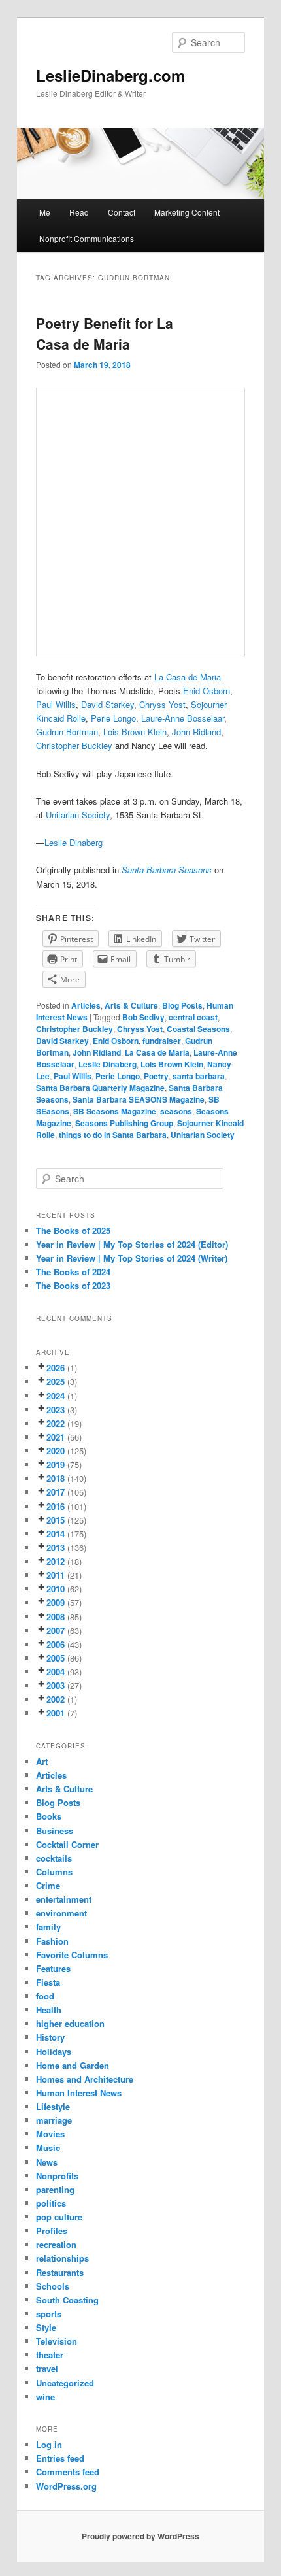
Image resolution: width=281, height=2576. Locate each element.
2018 (56, 1478)
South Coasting (67, 2300)
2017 (56, 1492)
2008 (56, 1617)
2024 (56, 1396)
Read (79, 212)
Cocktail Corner (67, 1844)
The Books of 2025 (73, 1230)
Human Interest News (79, 2093)
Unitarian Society (78, 815)
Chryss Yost (140, 1029)
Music (48, 2148)
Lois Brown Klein (172, 1064)
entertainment (64, 1899)
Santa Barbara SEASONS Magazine (139, 1099)
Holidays (54, 2051)
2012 (56, 1561)
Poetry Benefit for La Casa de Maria (105, 333)
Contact (122, 212)
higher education (70, 2023)
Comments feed (68, 2472)
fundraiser (162, 1041)
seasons (176, 1111)
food (45, 1996)
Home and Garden (73, 2065)
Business (55, 1831)
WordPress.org (66, 2486)
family (48, 1927)
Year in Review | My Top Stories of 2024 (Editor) (132, 1244)
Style (46, 2327)
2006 (56, 1644)
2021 (56, 1437)
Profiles (52, 2231)
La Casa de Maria (188, 677)
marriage (54, 2120)
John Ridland (97, 1052)
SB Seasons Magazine (115, 1111)
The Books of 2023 (73, 1285)
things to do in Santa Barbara (113, 1135)
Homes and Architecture (85, 2079)
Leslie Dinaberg (75, 842)
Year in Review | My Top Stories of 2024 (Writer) (132, 1258)
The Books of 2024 (73, 1272)
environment (61, 1913)
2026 (56, 1368)
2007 (56, 1631)
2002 (56, 1699)
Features (53, 1968)
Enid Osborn (116, 1041)
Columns (54, 1872)
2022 (56, 1423)
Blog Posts (182, 1005)
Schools (53, 2286)
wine (45, 2397)
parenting (55, 2189)
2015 (56, 1520)
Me (45, 212)
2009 (56, 1602)
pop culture (59, 2217)
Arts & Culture (131, 1005)
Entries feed (60, 2458)
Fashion (52, 1941)
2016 (56, 1506)
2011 (56, 1575)
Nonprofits (57, 2176)
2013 (56, 1547)
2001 (56, 1713)
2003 (56, 1685)
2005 (56, 1658)
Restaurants (60, 2272)
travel (47, 2368)
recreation (56, 2244)
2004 (56, 1672)
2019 (56, 1464)
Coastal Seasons (198, 1029)
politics (51, 2203)
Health (49, 2010)
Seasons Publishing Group (124, 1123)
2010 (56, 1589)
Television (57, 2341)
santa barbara (199, 1076)
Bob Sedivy (143, 1017)
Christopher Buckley (74, 745)
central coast (193, 1017)
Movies (50, 2134)
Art (42, 1761)
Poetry (156, 1076)
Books (49, 1816)
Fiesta (48, 1982)
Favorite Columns (72, 1955)
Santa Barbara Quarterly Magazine (100, 1088)
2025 (56, 1381)
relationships (62, 2258)
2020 (56, 1451)
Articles (86, 1005)
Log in (49, 2444)
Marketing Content (187, 212)
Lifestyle (53, 2106)
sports (49, 2314)
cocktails (54, 1858)
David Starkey (62, 1041)
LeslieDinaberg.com (110, 75)
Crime (48, 1885)
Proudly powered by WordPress (140, 2536)
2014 (56, 1534)
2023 (56, 1410)
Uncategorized (65, 2383)
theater (50, 2355)
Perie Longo (118, 1076)
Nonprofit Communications (87, 238)
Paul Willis (56, 704)
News (47, 2162)
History (50, 2037)
